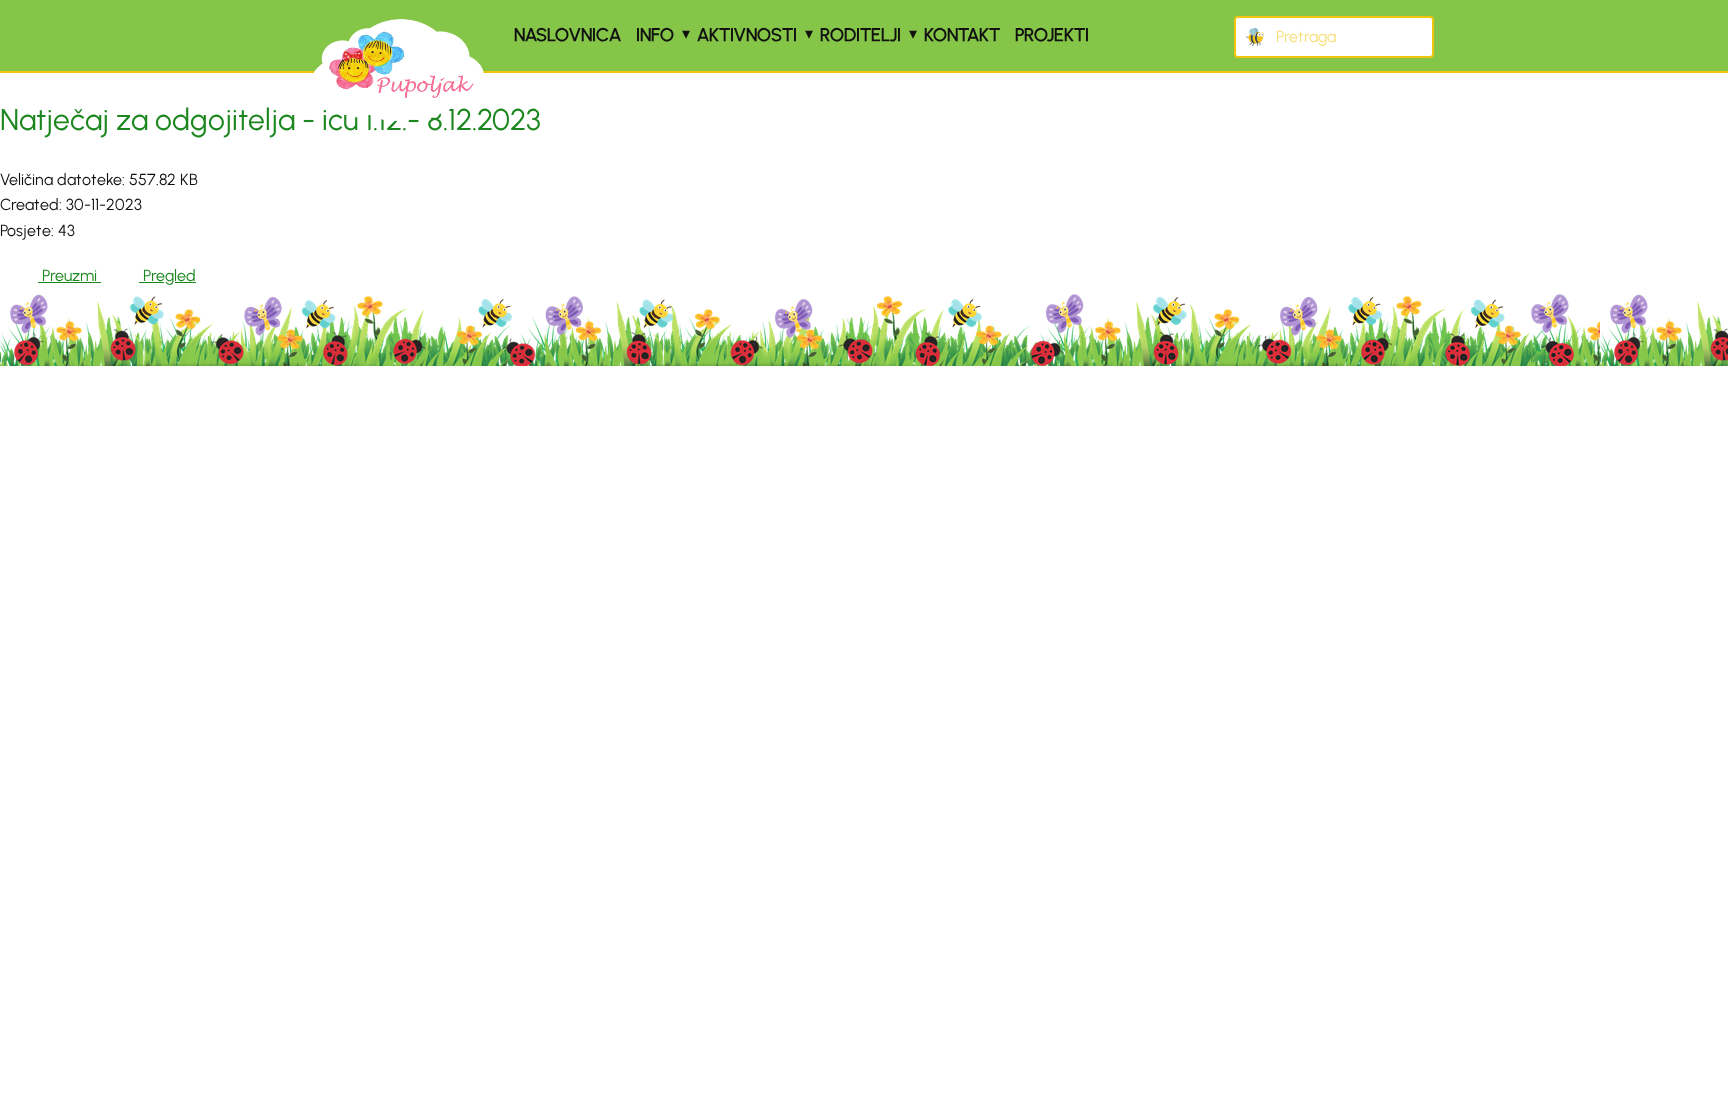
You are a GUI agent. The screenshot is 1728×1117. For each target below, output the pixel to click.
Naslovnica (567, 35)
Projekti (1052, 35)
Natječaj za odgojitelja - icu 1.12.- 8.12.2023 (270, 119)
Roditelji (860, 35)
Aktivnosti (747, 35)
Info (655, 35)
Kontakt (962, 35)
